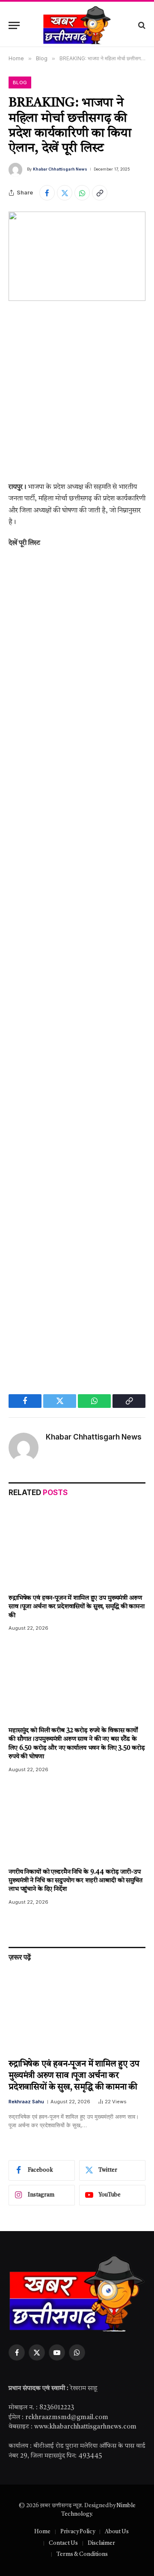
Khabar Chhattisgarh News (60, 169)
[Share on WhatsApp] (82, 193)
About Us (117, 2532)
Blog (20, 82)
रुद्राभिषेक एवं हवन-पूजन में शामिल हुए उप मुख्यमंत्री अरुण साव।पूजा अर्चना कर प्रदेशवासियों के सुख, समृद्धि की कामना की (77, 1607)
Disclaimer (101, 2543)
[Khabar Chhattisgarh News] (77, 25)
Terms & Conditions (82, 2554)
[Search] (141, 25)
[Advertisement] (77, 398)
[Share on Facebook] (47, 193)
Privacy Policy (78, 2532)
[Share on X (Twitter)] (65, 193)
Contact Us (63, 2543)
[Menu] (14, 25)
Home (42, 2532)
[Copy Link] (100, 193)
